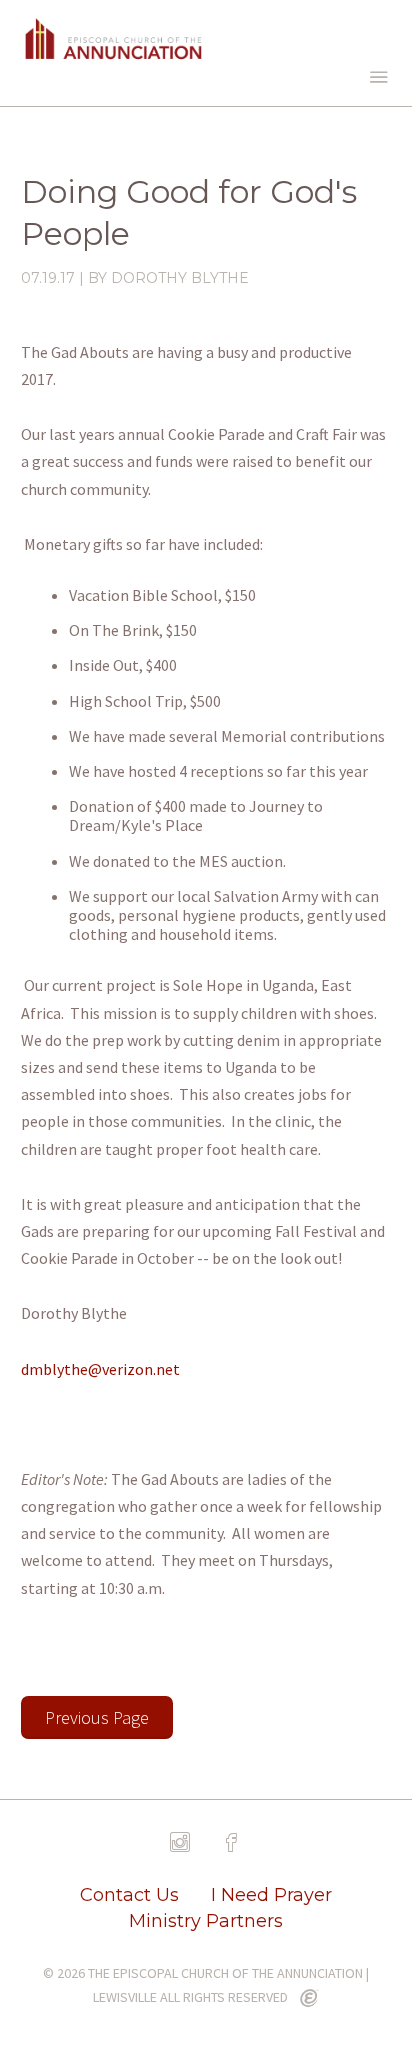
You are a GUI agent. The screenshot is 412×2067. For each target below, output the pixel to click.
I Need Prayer (271, 1895)
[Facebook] (232, 1843)
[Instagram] (180, 1843)
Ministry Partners (206, 1921)
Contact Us (129, 1895)
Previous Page (97, 1717)
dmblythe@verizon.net (100, 1369)
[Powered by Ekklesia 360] (309, 1999)
